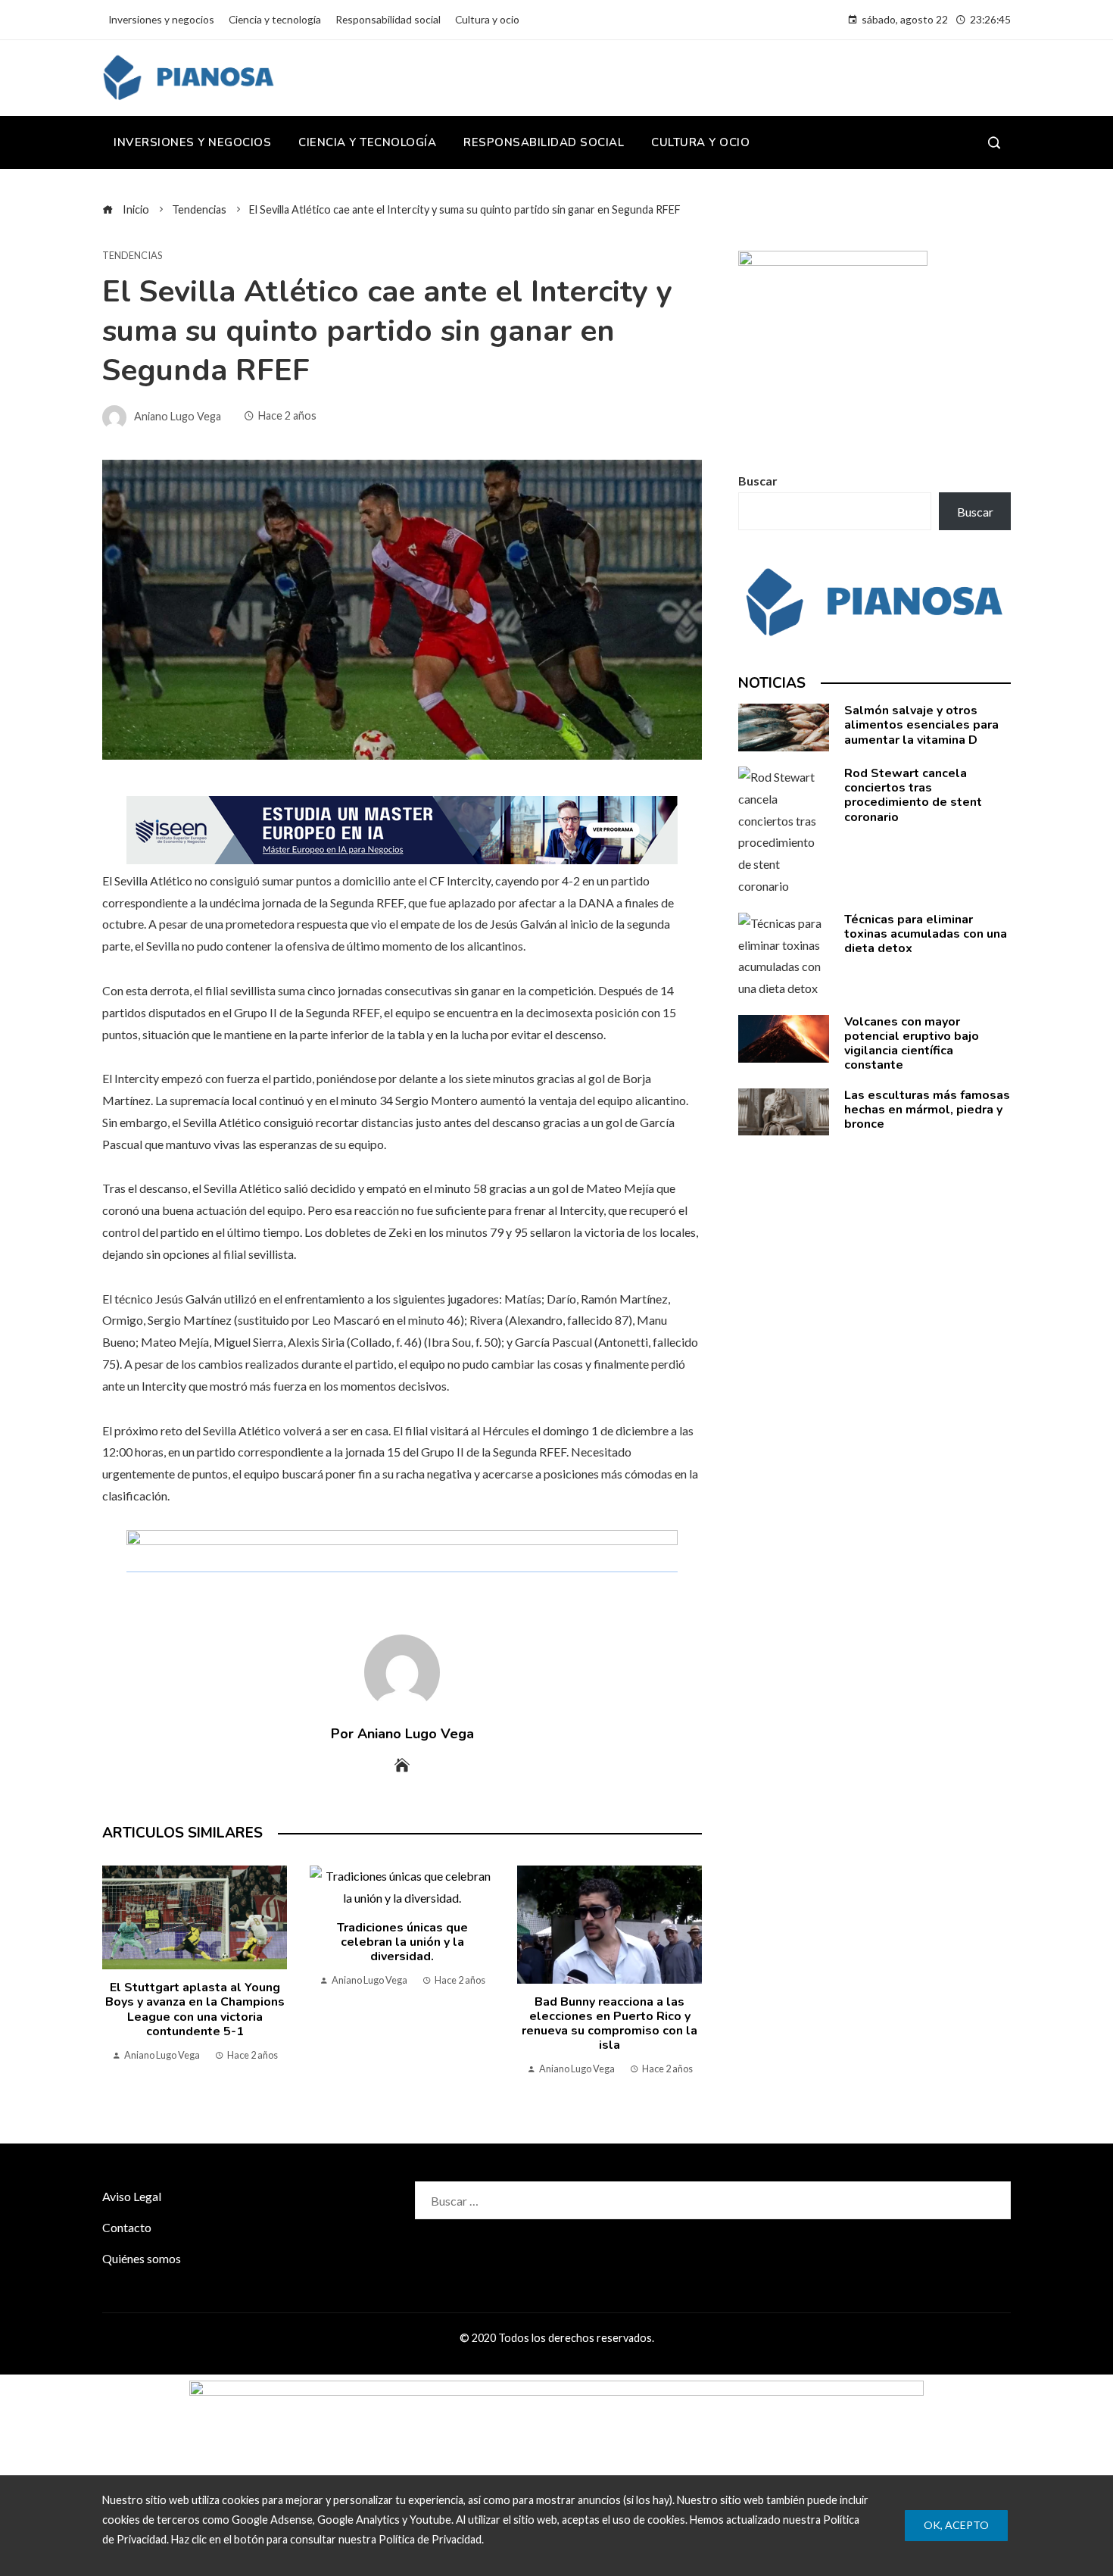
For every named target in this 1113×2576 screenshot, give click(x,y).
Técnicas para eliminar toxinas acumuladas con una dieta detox (926, 934)
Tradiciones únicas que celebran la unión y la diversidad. (402, 1942)
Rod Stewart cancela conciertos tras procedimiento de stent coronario (913, 795)
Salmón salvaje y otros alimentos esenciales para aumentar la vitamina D (921, 725)
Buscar (758, 481)
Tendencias (132, 256)
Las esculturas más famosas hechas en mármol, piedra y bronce (927, 1110)
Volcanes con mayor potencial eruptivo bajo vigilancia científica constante (912, 1044)
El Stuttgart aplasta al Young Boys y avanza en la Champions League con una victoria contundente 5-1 (195, 2009)
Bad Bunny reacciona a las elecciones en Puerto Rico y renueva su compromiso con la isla (609, 2024)
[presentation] (117, 1975)
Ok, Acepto (956, 2525)
